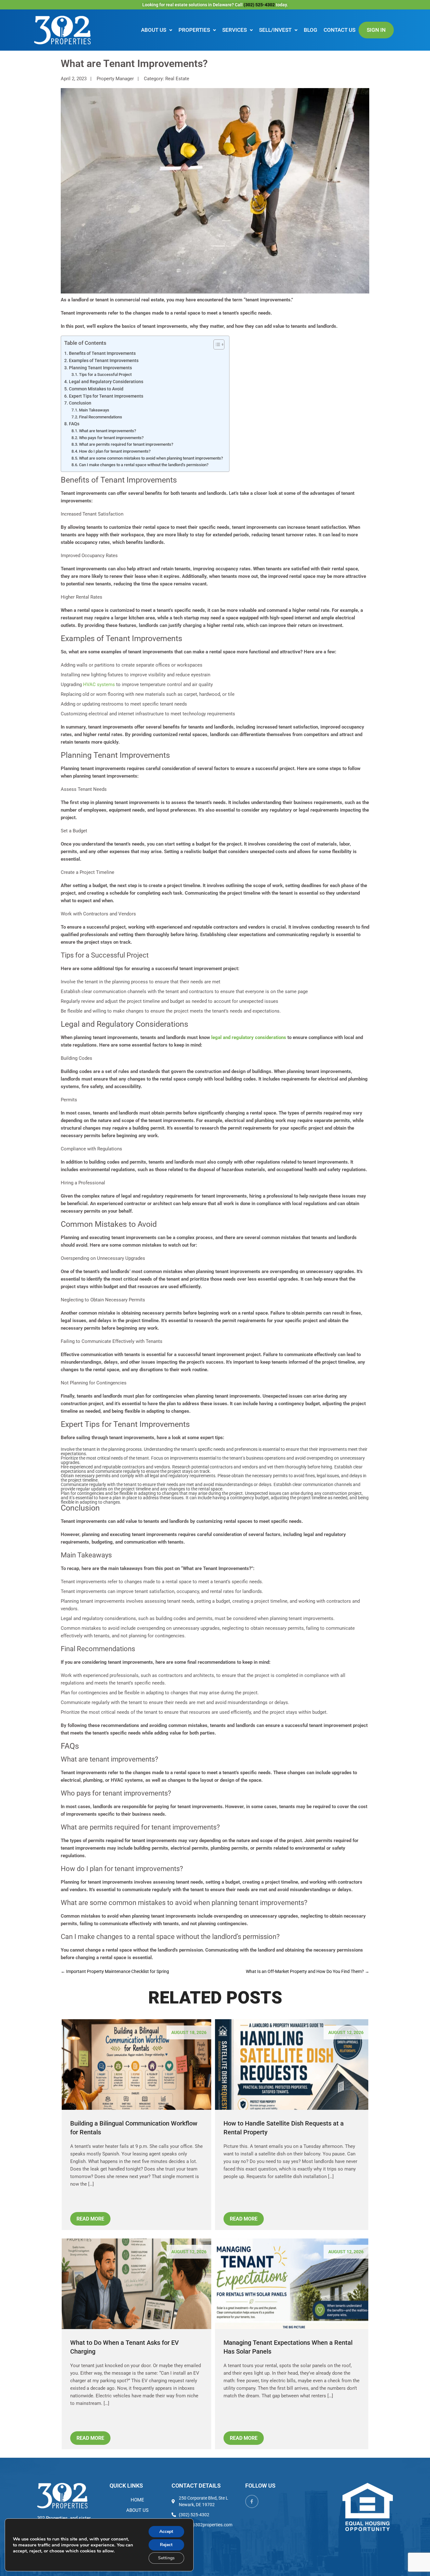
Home (137, 2500)
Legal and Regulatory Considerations (106, 382)
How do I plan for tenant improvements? (115, 451)
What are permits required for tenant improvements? (126, 444)
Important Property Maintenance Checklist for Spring (115, 1971)
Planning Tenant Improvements (100, 368)
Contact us (339, 30)
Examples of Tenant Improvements (104, 360)
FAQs (74, 424)
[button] (157, 30)
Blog (311, 30)
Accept (166, 2531)
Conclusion (80, 403)
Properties (194, 30)
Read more (90, 2219)
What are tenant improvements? (107, 431)
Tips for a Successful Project (105, 374)
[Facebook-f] (252, 2501)
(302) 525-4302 (260, 5)
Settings (166, 2558)
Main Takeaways (94, 410)
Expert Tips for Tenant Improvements (106, 396)
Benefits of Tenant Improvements (102, 353)
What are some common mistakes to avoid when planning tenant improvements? (151, 458)
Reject (166, 2545)
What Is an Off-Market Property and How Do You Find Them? (308, 1971)
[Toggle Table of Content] (216, 344)
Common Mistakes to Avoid (96, 389)
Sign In (376, 30)
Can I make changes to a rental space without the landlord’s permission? (144, 465)
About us (154, 30)
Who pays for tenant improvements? (111, 438)
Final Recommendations (101, 417)
